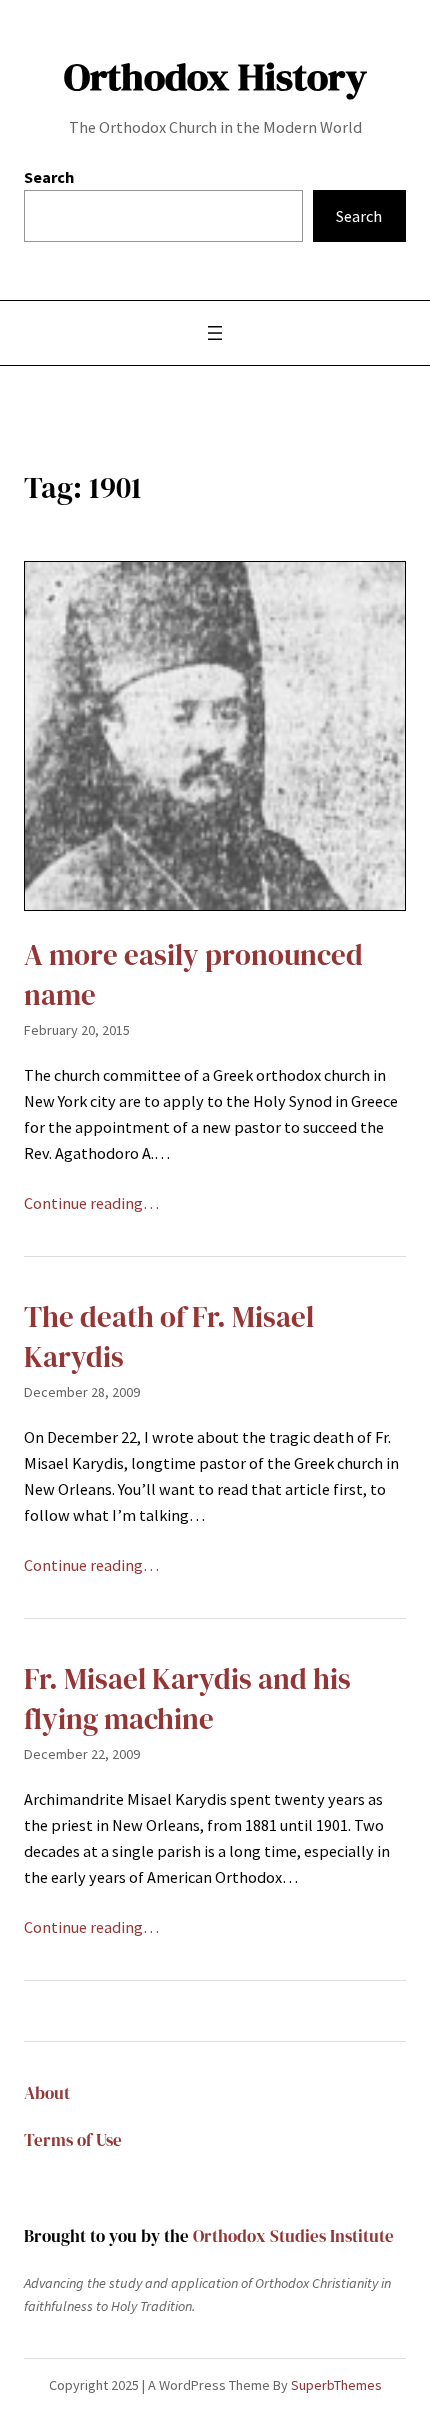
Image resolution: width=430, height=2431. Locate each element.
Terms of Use (73, 2140)
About (47, 2093)
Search (49, 177)
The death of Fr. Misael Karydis (169, 1337)
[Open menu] (215, 333)
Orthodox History (215, 76)
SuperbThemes (336, 2385)
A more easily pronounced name (193, 975)
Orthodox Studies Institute (293, 2236)
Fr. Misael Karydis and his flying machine (187, 1699)
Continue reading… (91, 1203)
